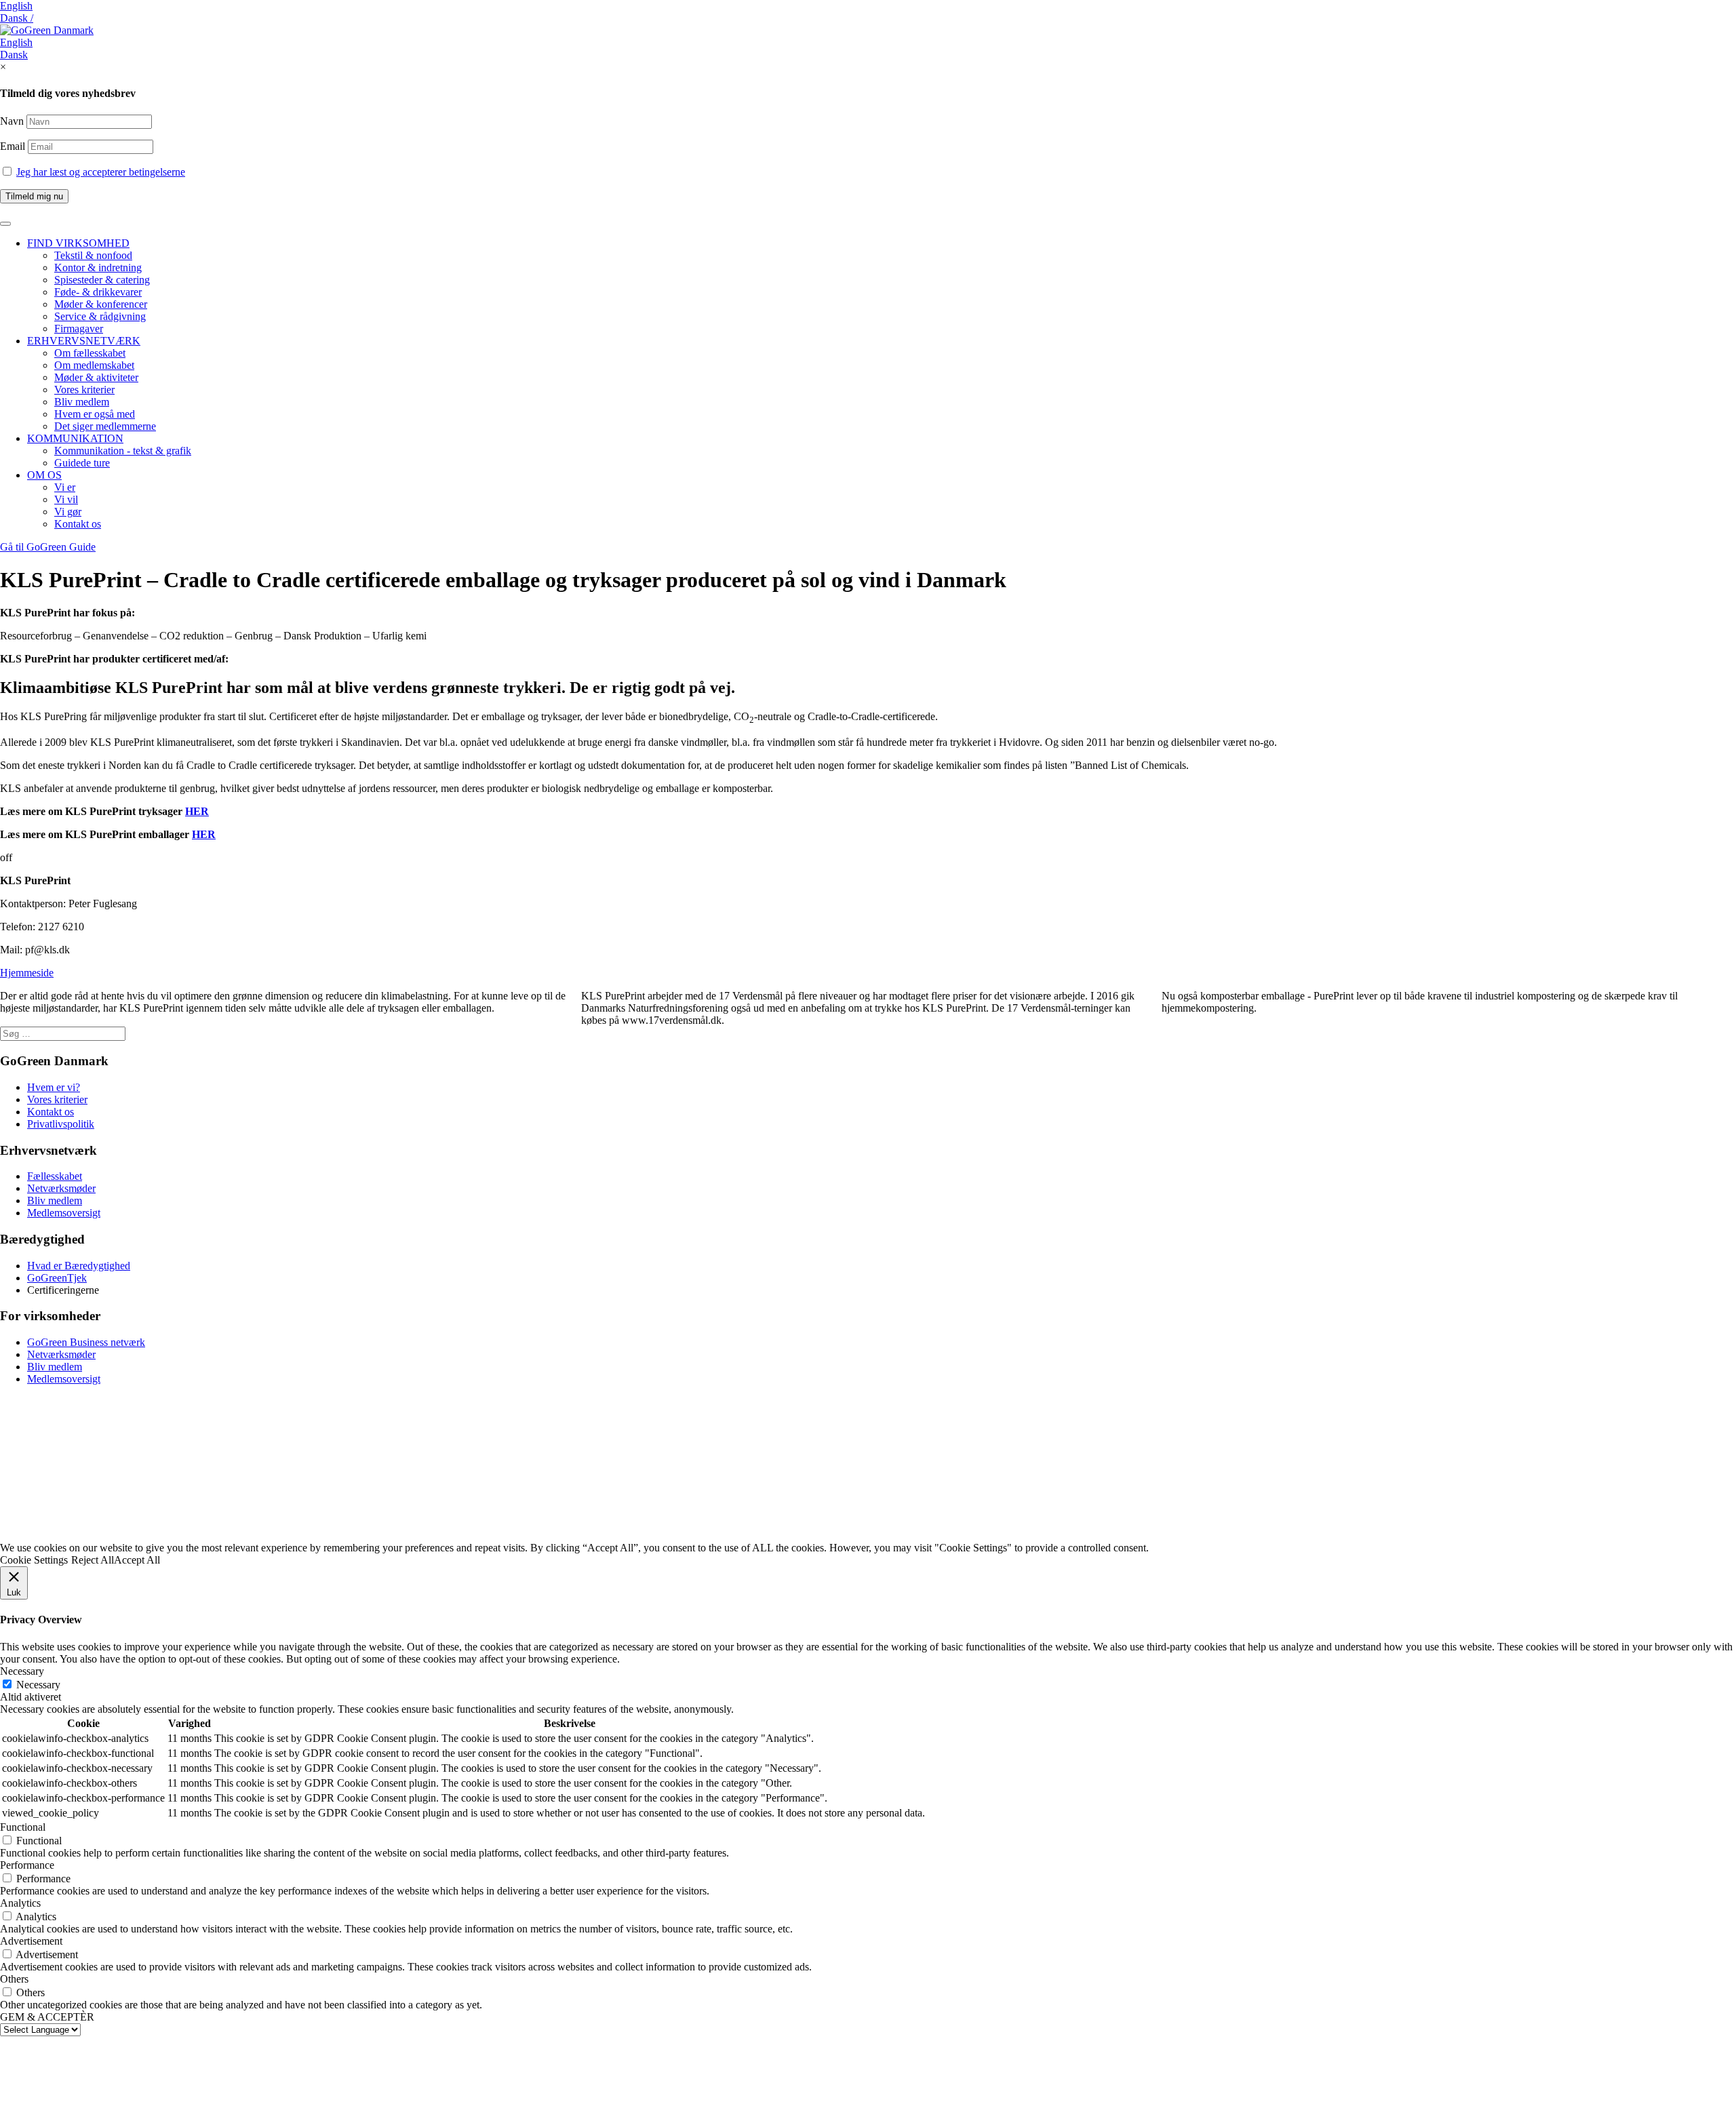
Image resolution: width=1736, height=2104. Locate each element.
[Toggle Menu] (5, 224)
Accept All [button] (137, 1560)
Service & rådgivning (100, 316)
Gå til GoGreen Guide (48, 547)
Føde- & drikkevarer (98, 292)
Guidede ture (82, 463)
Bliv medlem (82, 402)
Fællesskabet (55, 1176)
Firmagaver (79, 329)
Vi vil (66, 499)
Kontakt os (78, 524)
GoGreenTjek (57, 1278)
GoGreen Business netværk (86, 1342)
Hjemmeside (27, 973)
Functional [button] (23, 1827)
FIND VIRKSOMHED (78, 243)
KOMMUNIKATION (75, 438)
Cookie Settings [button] (34, 1560)
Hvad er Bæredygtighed (79, 1266)
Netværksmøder (61, 1188)
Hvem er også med (95, 414)
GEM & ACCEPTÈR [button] (47, 2017)
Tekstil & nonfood (93, 255)
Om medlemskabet (94, 365)
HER (197, 811)
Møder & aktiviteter (96, 377)
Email (14, 146)
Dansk (14, 55)
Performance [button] (27, 1865)
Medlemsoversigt (64, 1213)
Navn (12, 121)
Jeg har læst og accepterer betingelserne (101, 172)
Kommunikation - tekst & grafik (123, 451)
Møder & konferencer (101, 304)
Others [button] (14, 1979)
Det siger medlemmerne (105, 426)
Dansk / (17, 18)
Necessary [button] (22, 1671)
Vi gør (68, 512)
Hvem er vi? (54, 1087)
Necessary (38, 1685)
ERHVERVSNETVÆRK (84, 341)
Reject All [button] (93, 1560)
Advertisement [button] (31, 1941)
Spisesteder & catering (102, 280)
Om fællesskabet (90, 353)
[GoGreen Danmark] (47, 30)
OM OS (44, 475)
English (16, 6)
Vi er (65, 487)
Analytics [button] (20, 1903)
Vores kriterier (84, 390)
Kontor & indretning (98, 267)
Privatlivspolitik (61, 1124)
